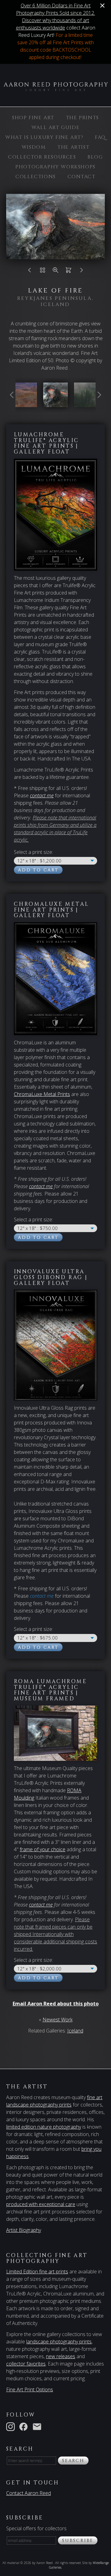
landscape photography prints (59, 2342)
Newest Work (58, 2020)
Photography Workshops (55, 167)
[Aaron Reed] (55, 88)
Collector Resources (42, 157)
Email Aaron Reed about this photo (56, 2004)
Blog (95, 157)
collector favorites (26, 2364)
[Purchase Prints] (68, 272)
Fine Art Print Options (30, 2389)
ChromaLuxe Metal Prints (42, 1094)
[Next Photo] (81, 272)
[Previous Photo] (30, 272)
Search (73, 2461)
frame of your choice (43, 1849)
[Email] (38, 2426)
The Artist (73, 147)
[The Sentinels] (86, 403)
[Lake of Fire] (55, 403)
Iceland (75, 2031)
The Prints (82, 118)
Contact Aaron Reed (29, 2493)
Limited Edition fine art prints (37, 2272)
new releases (61, 2356)
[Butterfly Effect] (25, 403)
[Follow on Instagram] (12, 2426)
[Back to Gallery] (43, 272)
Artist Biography (24, 2230)
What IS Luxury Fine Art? (44, 137)
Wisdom (34, 147)
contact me (41, 1186)
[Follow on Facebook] (25, 2426)
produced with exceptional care (41, 2204)
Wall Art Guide (55, 128)
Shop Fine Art (33, 118)
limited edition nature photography (44, 2127)
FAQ (100, 137)
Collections (36, 177)
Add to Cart (38, 870)
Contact (82, 177)
